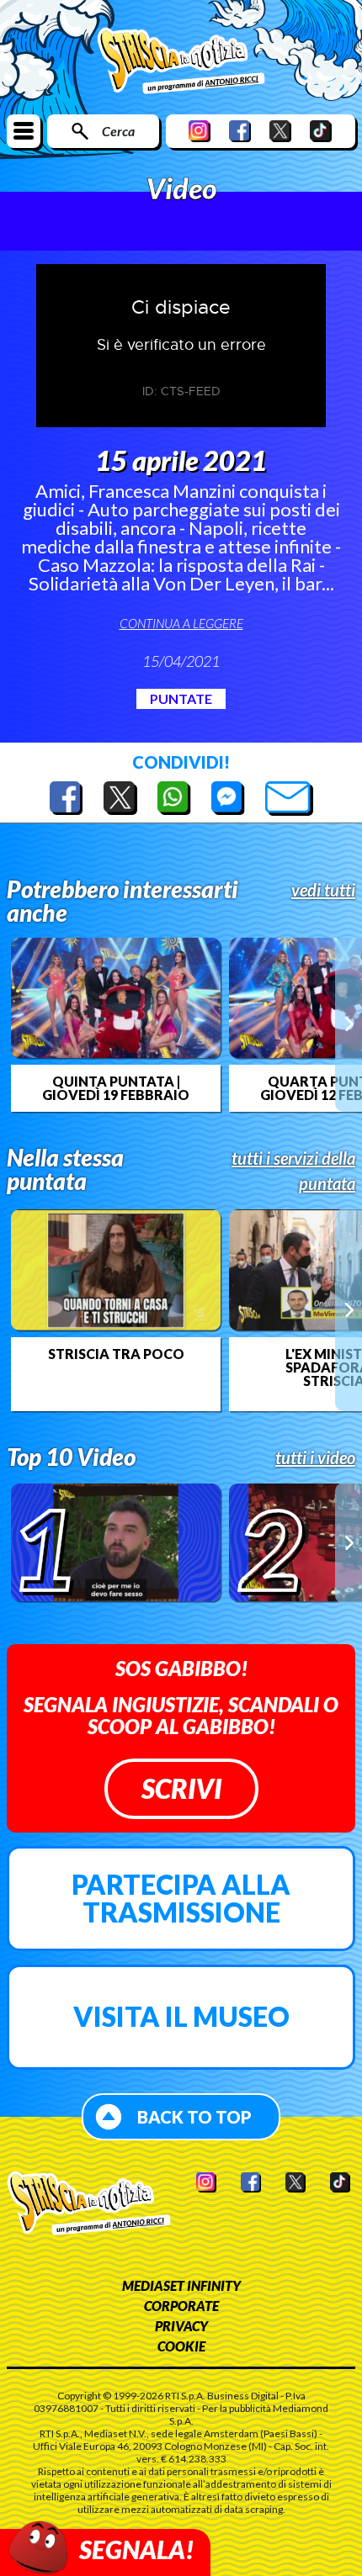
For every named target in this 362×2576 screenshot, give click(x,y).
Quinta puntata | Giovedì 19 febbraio (116, 1088)
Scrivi (181, 1788)
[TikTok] (321, 131)
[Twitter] (280, 131)
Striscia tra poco (116, 1354)
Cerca (118, 131)
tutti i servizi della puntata (293, 1171)
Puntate (181, 698)
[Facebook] (240, 131)
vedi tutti (323, 890)
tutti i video (315, 1457)
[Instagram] (200, 131)
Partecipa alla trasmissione (181, 1899)
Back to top (194, 2117)
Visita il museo (181, 2016)
